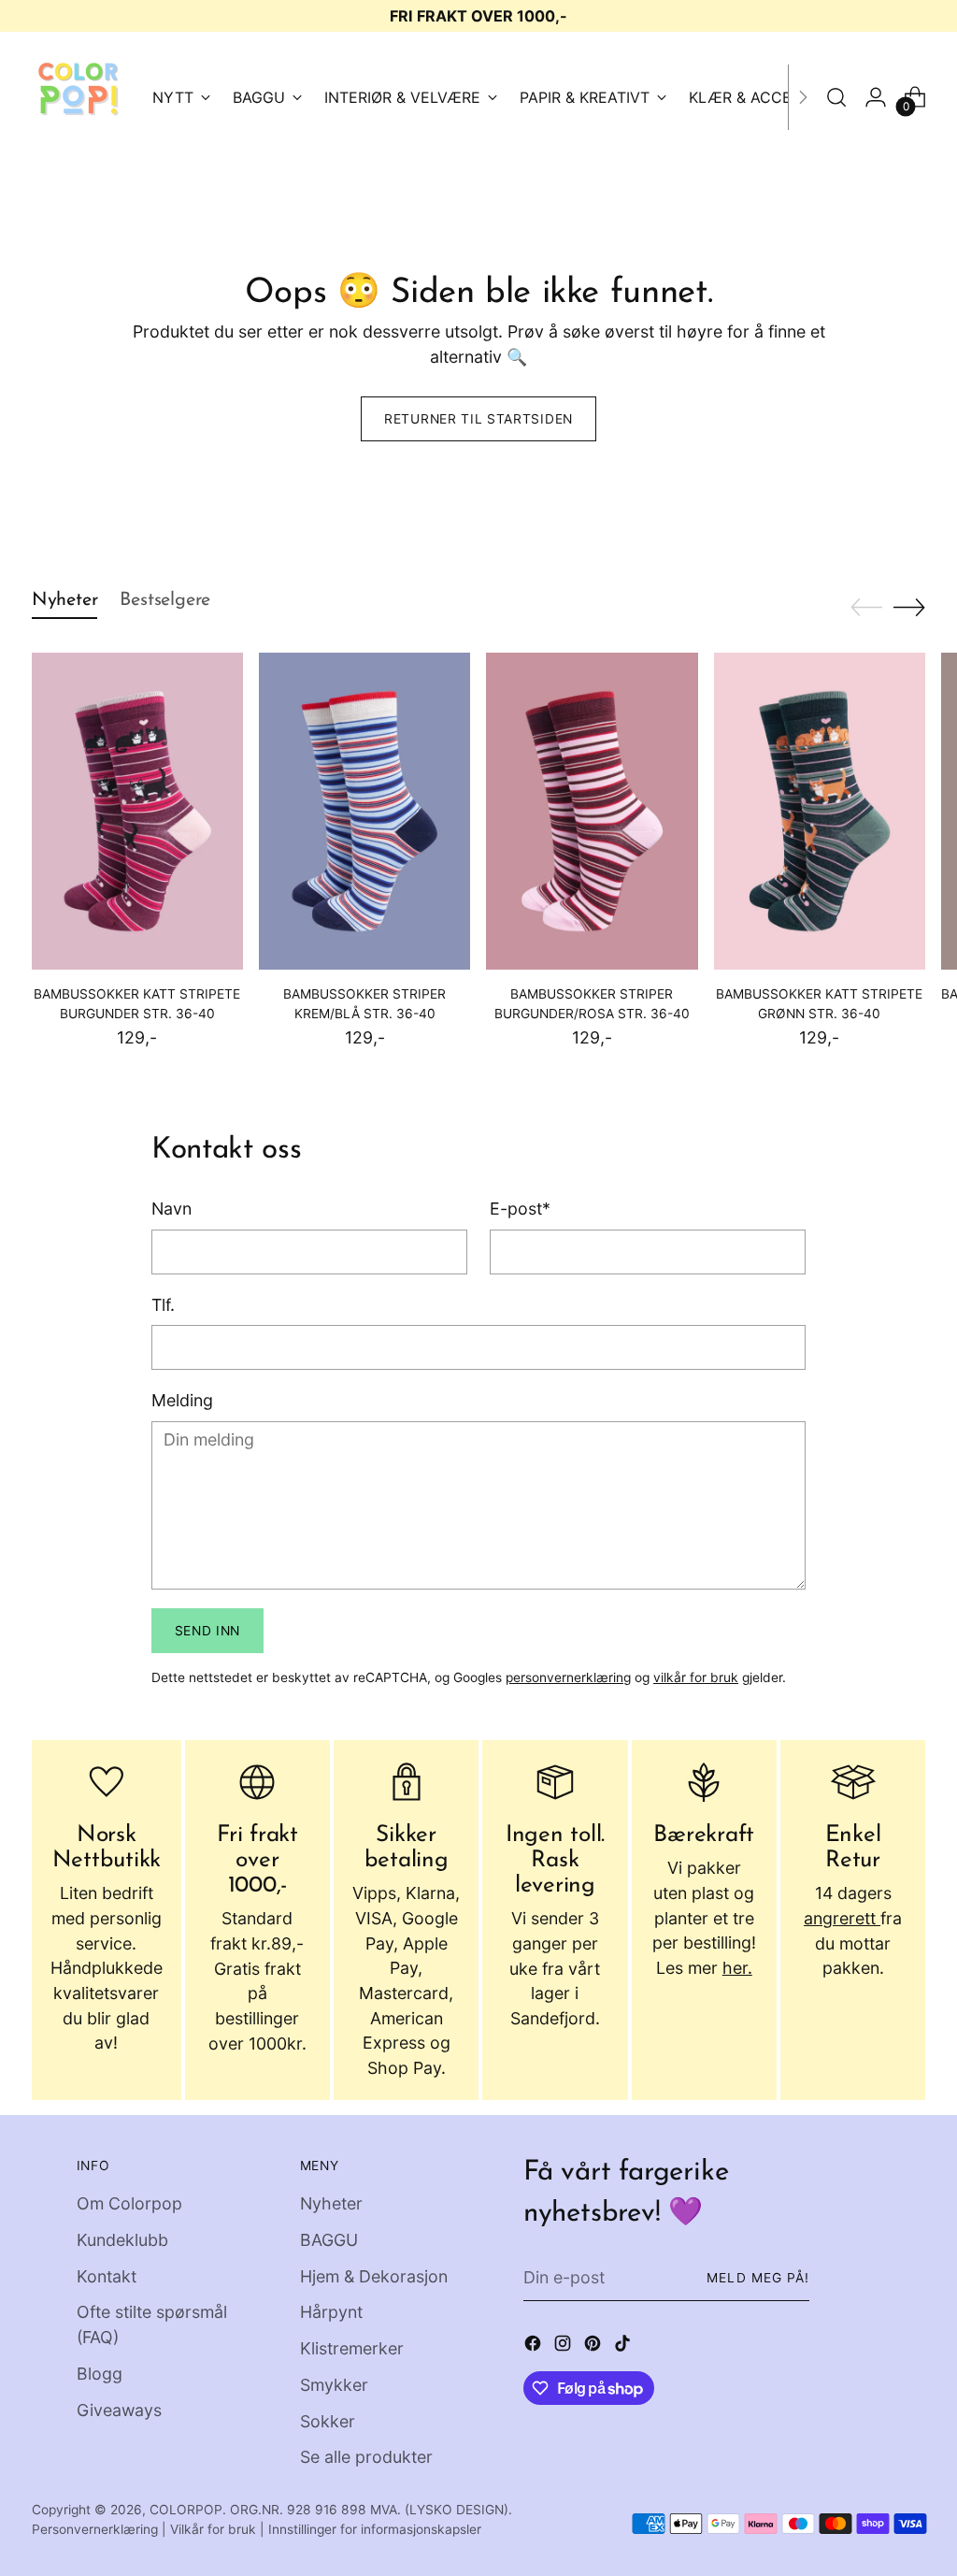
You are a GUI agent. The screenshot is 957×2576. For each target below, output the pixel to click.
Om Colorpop (129, 2203)
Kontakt (107, 2276)
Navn (171, 1209)
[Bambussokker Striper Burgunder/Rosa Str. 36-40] (592, 811)
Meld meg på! (757, 2278)
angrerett (842, 1918)
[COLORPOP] (79, 97)
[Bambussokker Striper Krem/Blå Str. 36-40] (364, 811)
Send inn (208, 1631)
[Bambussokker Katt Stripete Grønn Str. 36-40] (820, 811)
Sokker (328, 2421)
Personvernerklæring (95, 2529)
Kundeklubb (122, 2240)
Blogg (100, 2374)
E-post (520, 1209)
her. (737, 1968)
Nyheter (331, 2203)
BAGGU (329, 2240)
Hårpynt (331, 2312)
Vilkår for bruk (213, 2529)
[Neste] (803, 97)
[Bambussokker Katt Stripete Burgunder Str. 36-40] (137, 811)
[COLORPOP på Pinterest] (594, 2347)
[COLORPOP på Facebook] (535, 2347)
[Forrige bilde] (866, 608)
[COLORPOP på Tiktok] (624, 2347)
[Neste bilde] (909, 607)
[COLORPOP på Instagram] (564, 2347)
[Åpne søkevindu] (836, 97)
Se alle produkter (366, 2457)
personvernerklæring (568, 1677)
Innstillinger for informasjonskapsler (375, 2529)
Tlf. (163, 1305)
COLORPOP (186, 2510)
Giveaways (119, 2410)
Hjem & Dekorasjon (374, 2276)
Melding (182, 1400)
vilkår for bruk (696, 1677)
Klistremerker (352, 2348)
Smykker (334, 2385)
